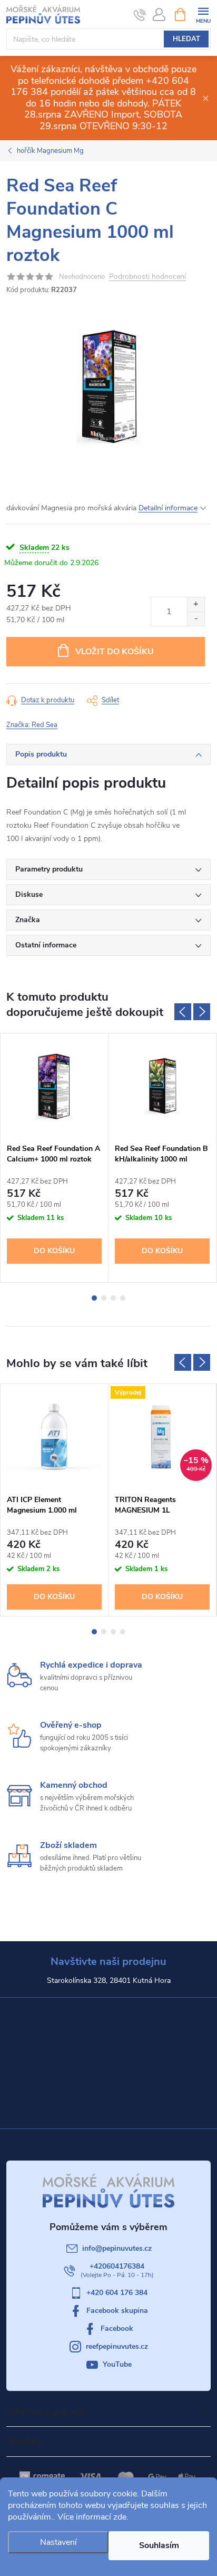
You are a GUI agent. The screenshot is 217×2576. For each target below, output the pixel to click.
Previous (183, 1012)
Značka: (32, 725)
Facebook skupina (117, 2311)
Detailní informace (168, 508)
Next (202, 1012)
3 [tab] (113, 1298)
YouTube (117, 2364)
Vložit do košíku (115, 652)
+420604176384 (117, 2266)
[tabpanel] (55, 1158)
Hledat (186, 39)
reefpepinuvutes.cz (117, 2346)
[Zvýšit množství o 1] (196, 604)
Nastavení (58, 2542)
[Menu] (203, 14)
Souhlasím (159, 2545)
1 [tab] (94, 1298)
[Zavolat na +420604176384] (140, 15)
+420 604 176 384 (117, 2293)
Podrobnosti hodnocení (147, 277)
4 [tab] (123, 1298)
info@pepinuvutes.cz (117, 2248)
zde (120, 2517)
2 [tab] (104, 1298)
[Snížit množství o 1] (196, 619)
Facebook (117, 2328)
